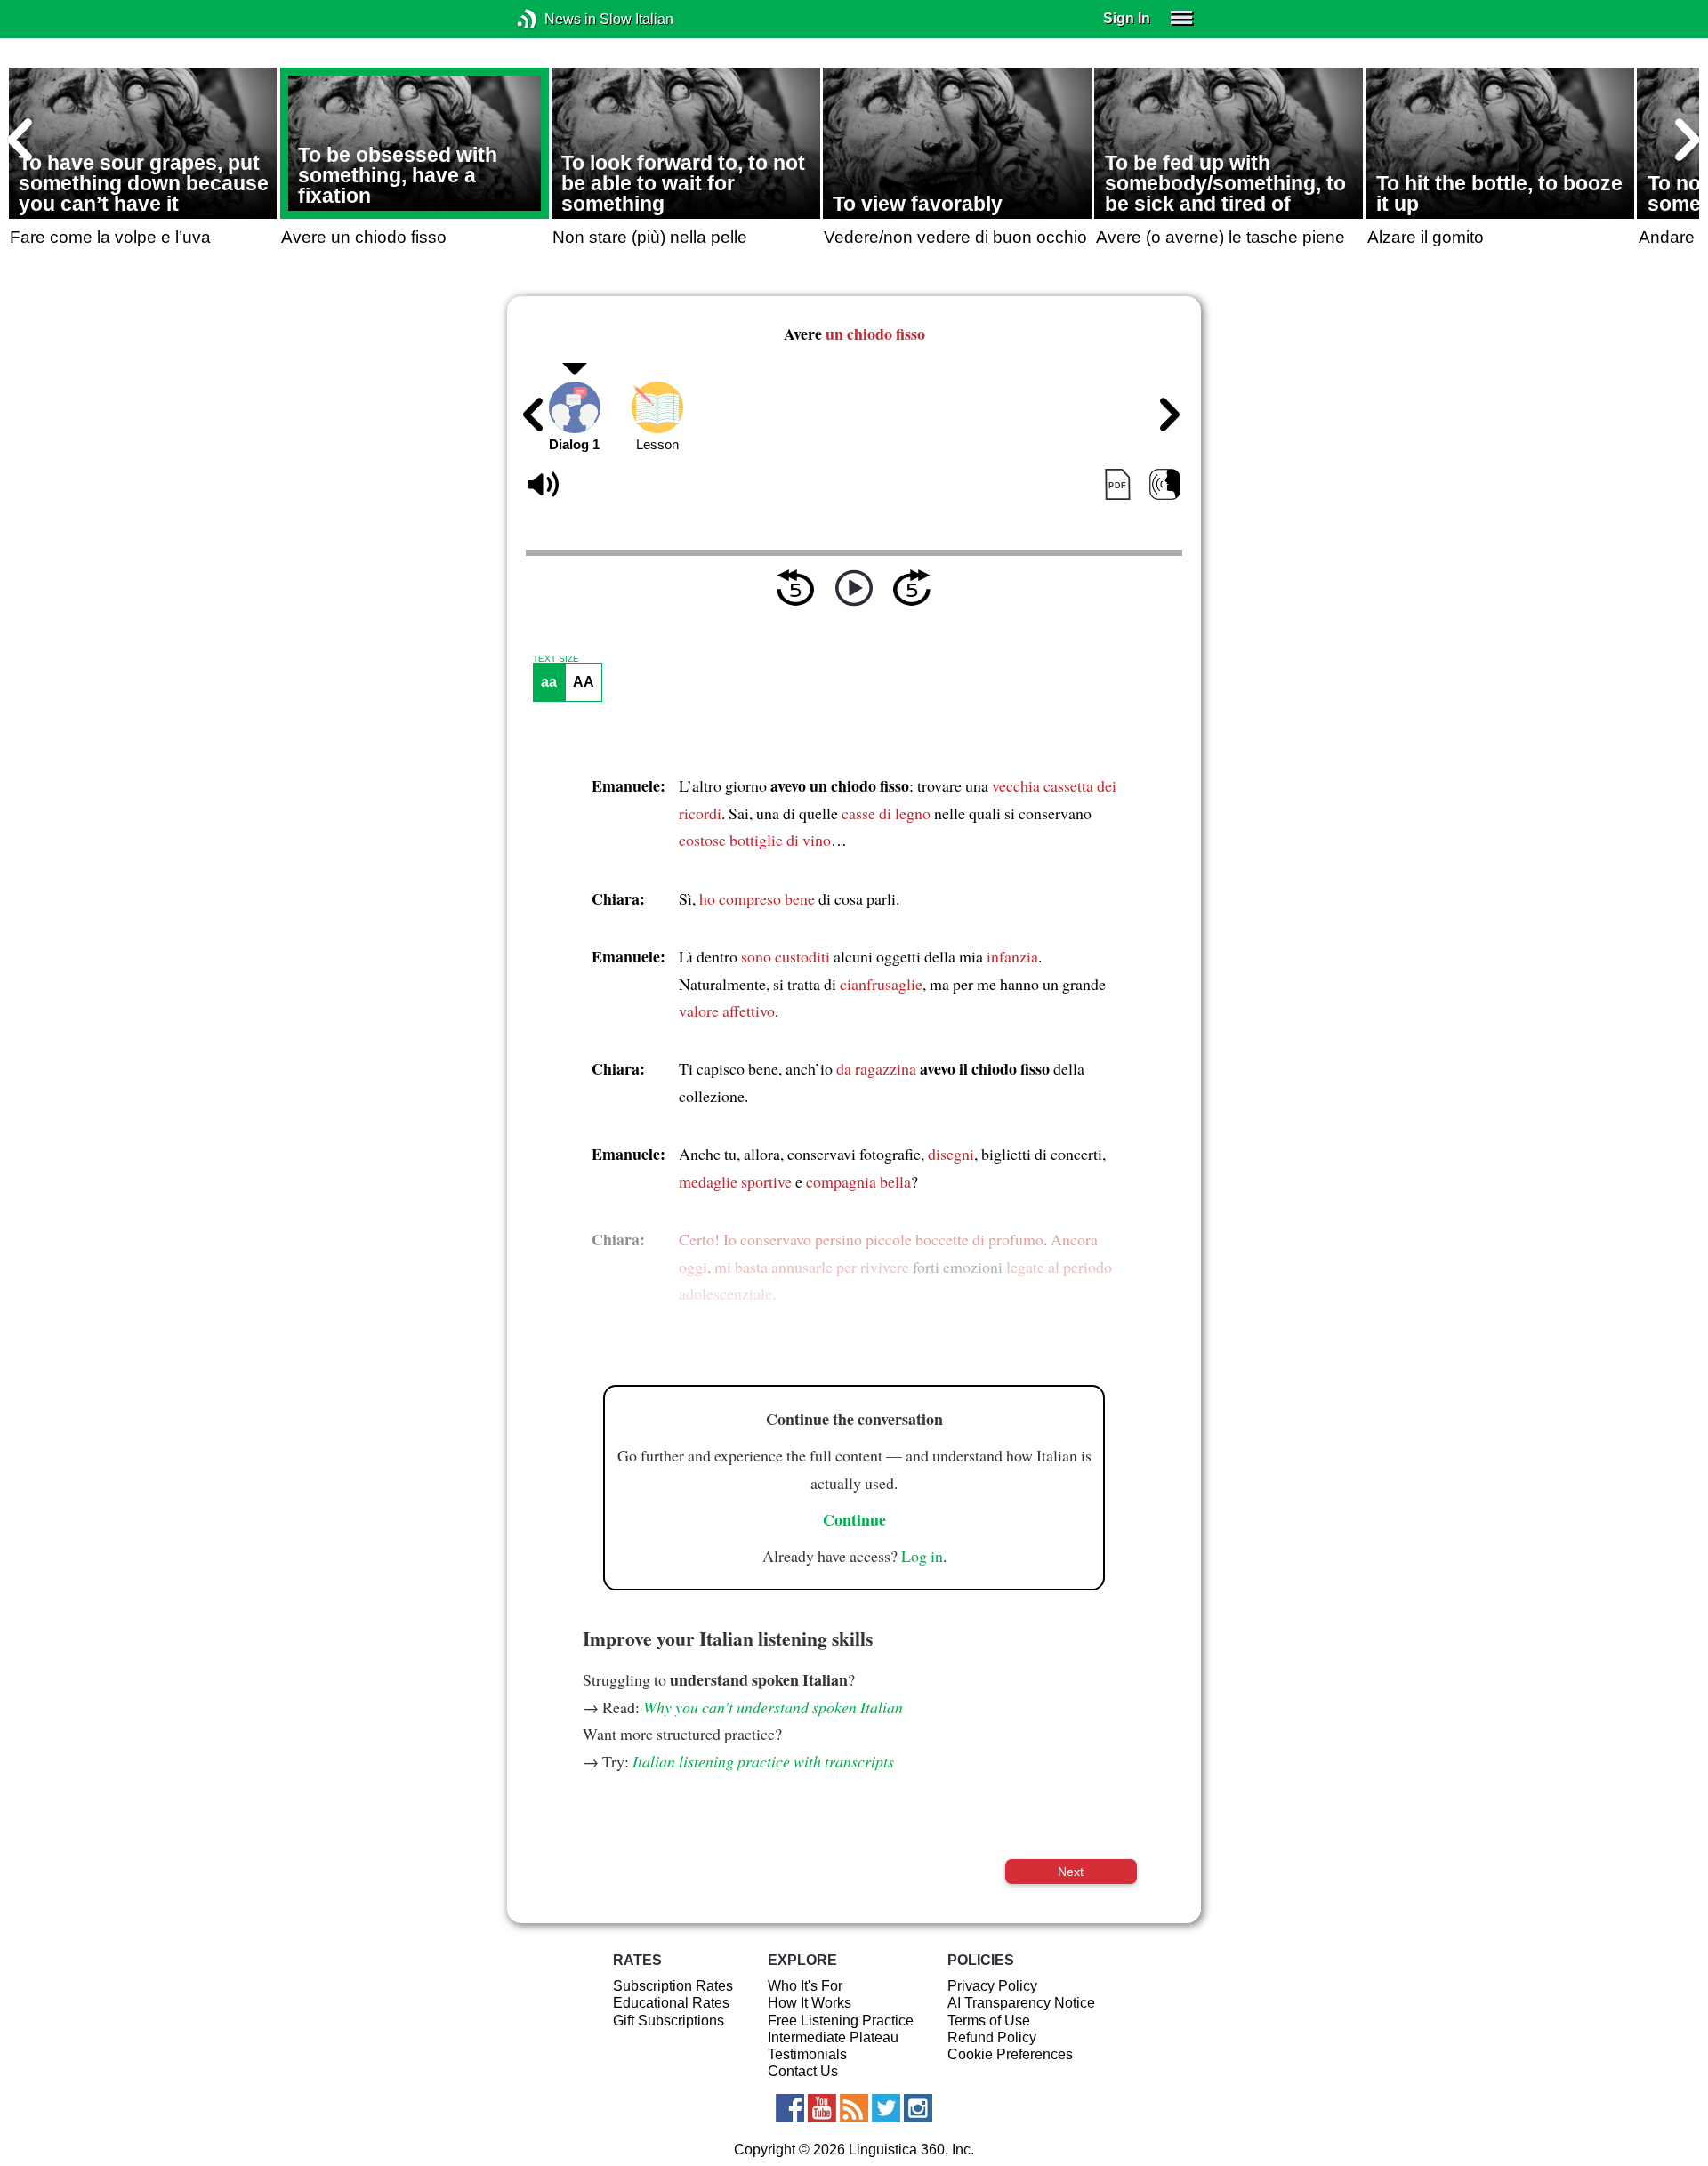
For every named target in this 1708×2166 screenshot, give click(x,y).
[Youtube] (822, 2108)
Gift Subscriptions (669, 2021)
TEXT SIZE (556, 659)
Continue (854, 1519)
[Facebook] (790, 2108)
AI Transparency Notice (1021, 2003)
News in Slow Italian (554, 19)
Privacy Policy (992, 1986)
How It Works (810, 2003)
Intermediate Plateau (833, 2037)
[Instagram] (918, 2108)
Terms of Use (989, 2021)
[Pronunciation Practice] (1165, 485)
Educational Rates (671, 2003)
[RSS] (854, 2108)
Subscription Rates (673, 1986)
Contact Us (803, 2071)
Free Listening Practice (841, 2021)
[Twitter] (886, 2108)
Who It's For (805, 1986)
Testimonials (807, 2054)
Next (1071, 1872)
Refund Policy (992, 2037)
